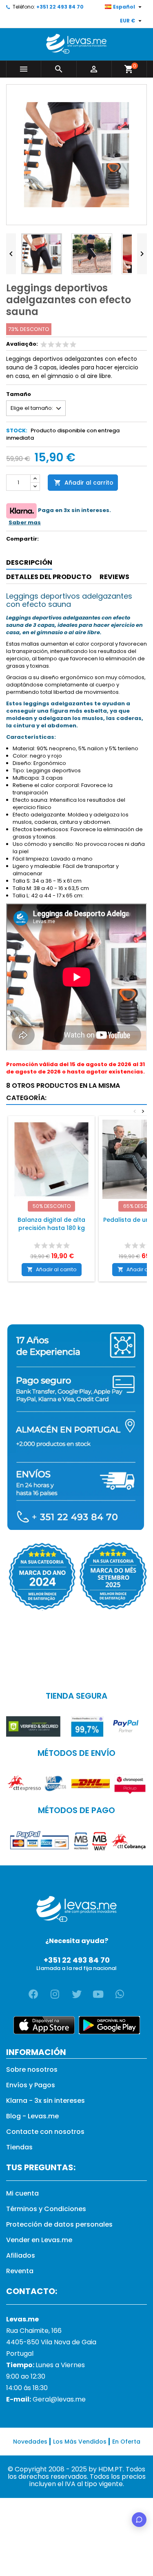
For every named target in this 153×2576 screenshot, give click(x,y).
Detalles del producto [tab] (49, 577)
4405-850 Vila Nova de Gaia (51, 2342)
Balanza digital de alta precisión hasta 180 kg (51, 1224)
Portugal (20, 2354)
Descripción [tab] (29, 562)
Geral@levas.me (59, 2399)
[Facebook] (33, 1994)
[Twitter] (77, 1994)
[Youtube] (98, 1994)
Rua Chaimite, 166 (34, 2331)
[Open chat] (139, 2520)
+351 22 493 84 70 (60, 7)
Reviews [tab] (114, 577)
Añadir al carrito (84, 483)
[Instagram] (55, 1994)
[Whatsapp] (120, 1994)
